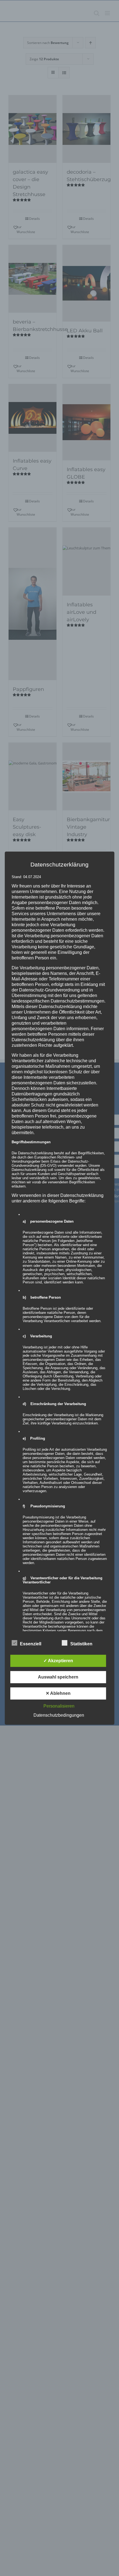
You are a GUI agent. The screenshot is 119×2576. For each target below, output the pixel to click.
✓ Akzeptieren (58, 1661)
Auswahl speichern (58, 1677)
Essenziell (31, 1644)
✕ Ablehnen (58, 1693)
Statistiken (81, 1644)
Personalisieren (59, 1706)
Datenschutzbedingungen (59, 1715)
